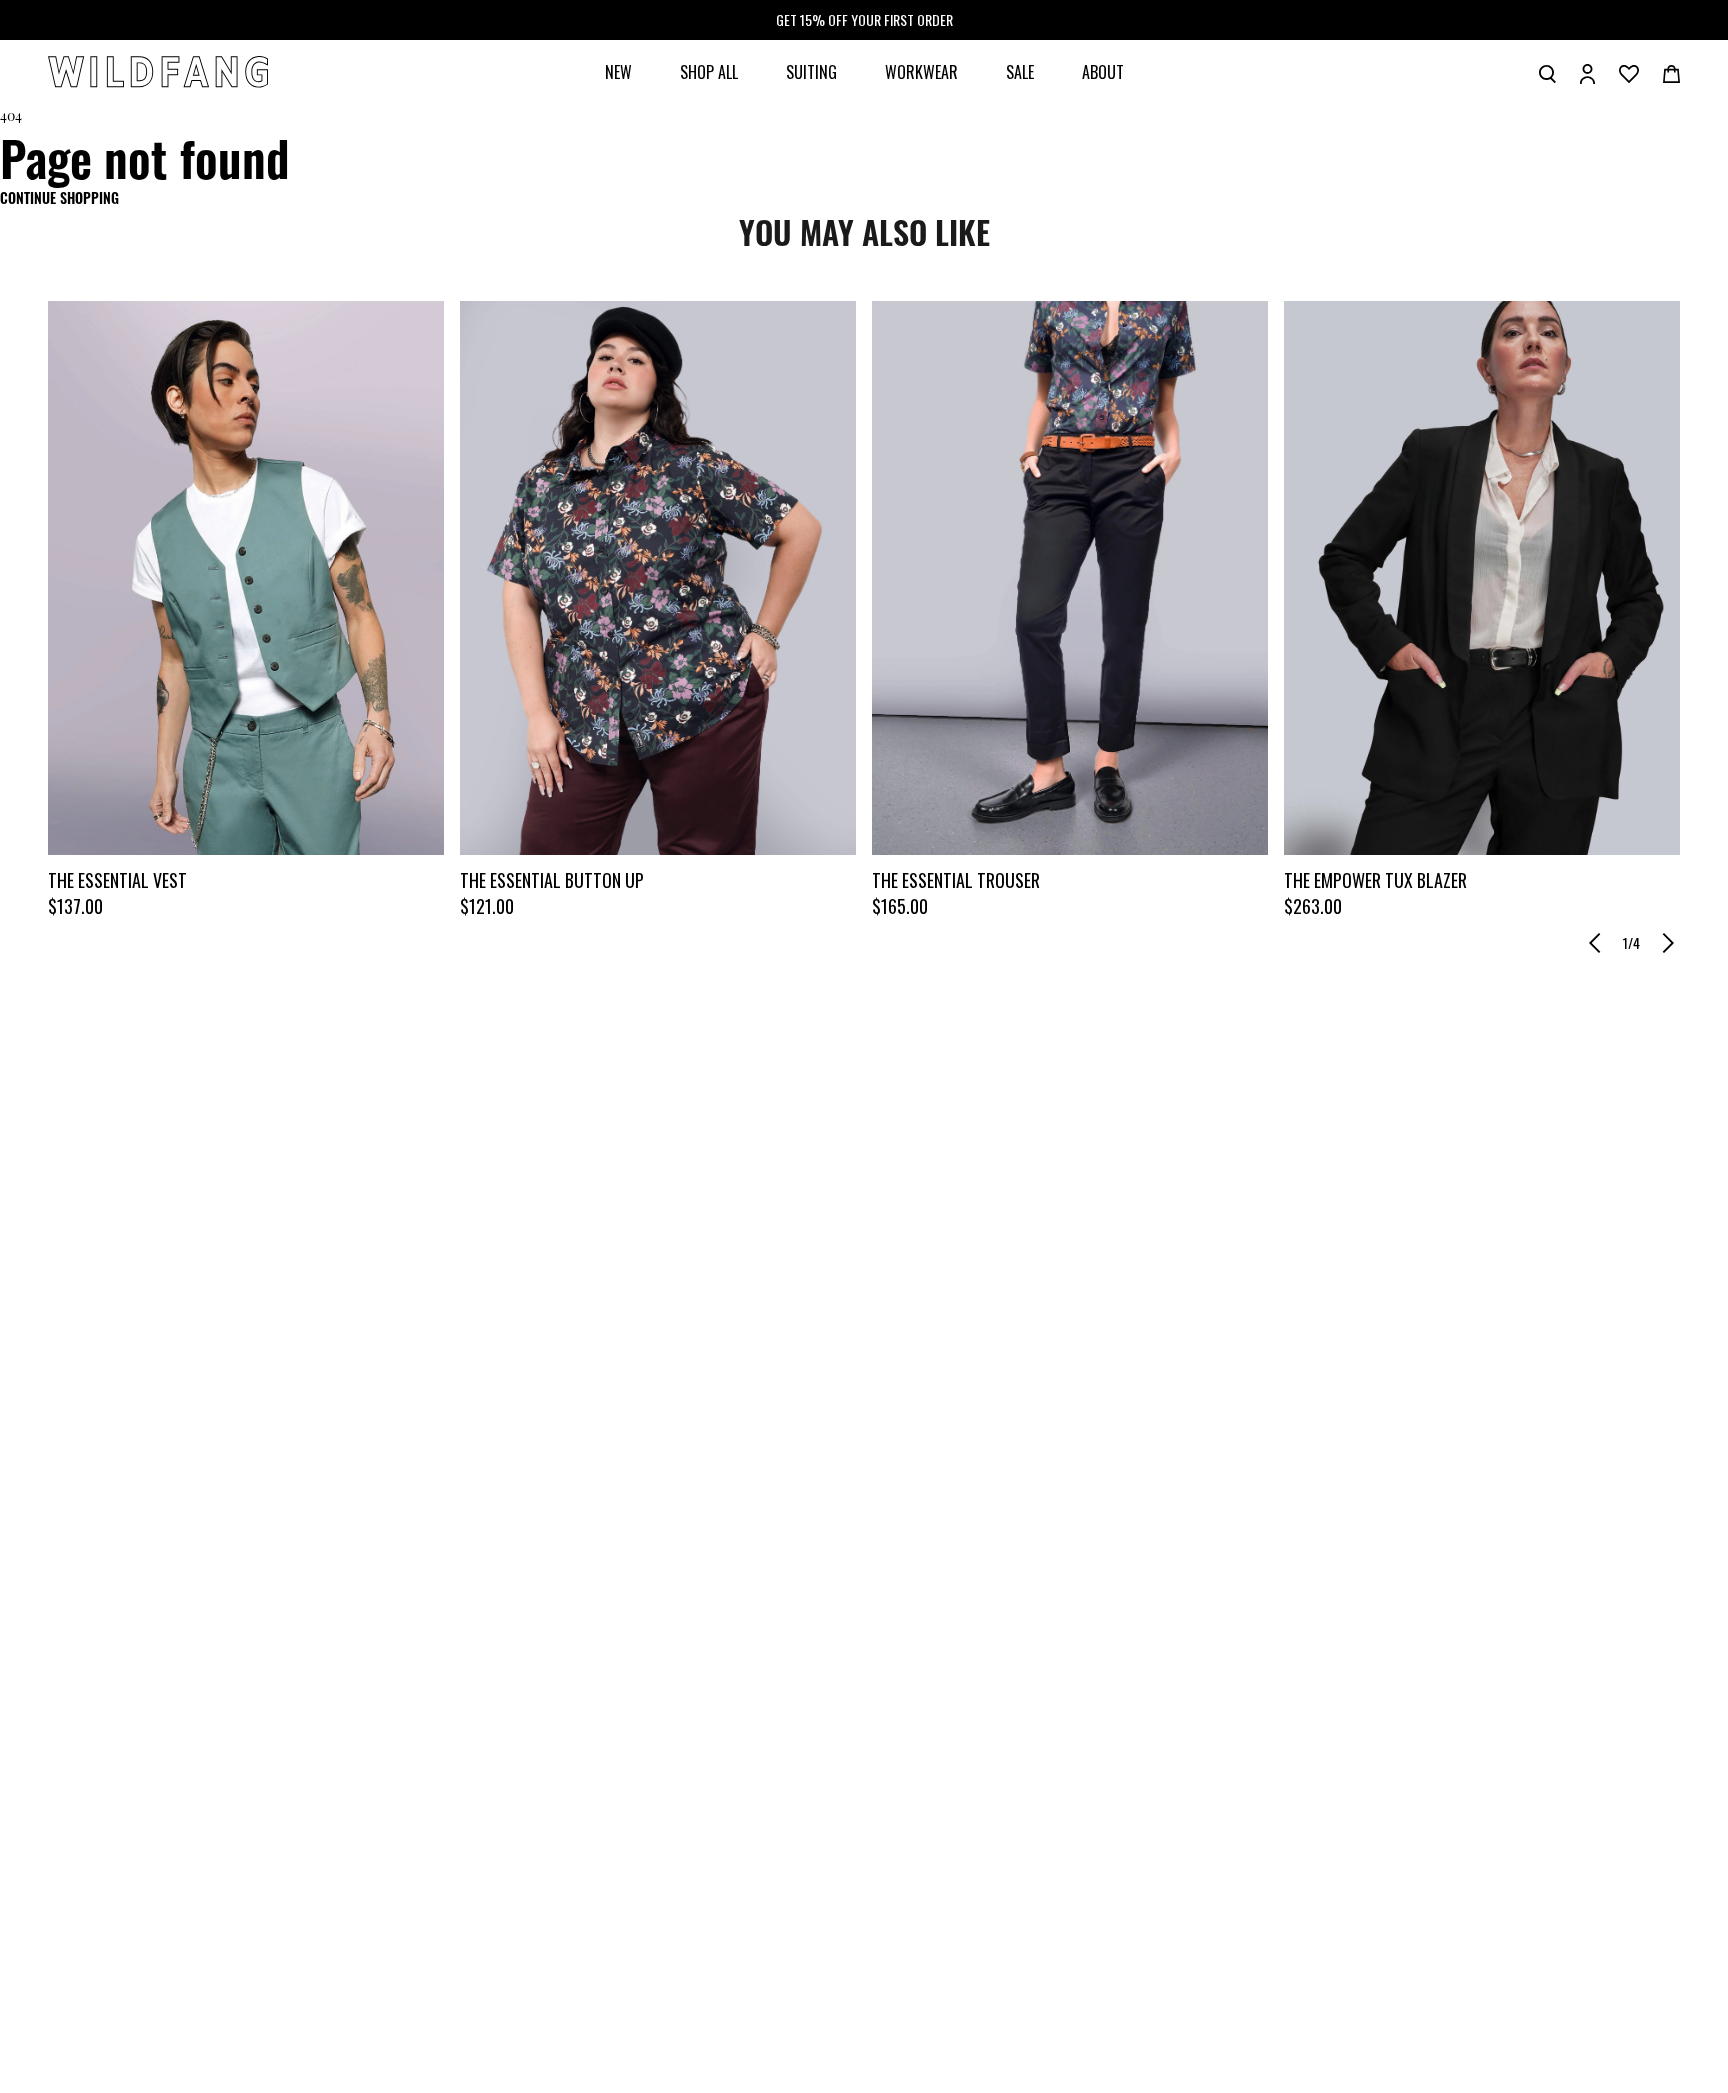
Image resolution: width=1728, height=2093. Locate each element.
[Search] (1547, 72)
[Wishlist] (1629, 72)
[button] (1595, 943)
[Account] (1587, 72)
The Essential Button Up (552, 880)
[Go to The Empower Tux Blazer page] (1482, 578)
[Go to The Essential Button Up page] (658, 578)
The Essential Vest (117, 880)
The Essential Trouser (956, 880)
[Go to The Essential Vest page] (246, 578)
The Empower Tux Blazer (1375, 880)
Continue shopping (59, 197)
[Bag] (1671, 72)
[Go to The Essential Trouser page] (1070, 578)
